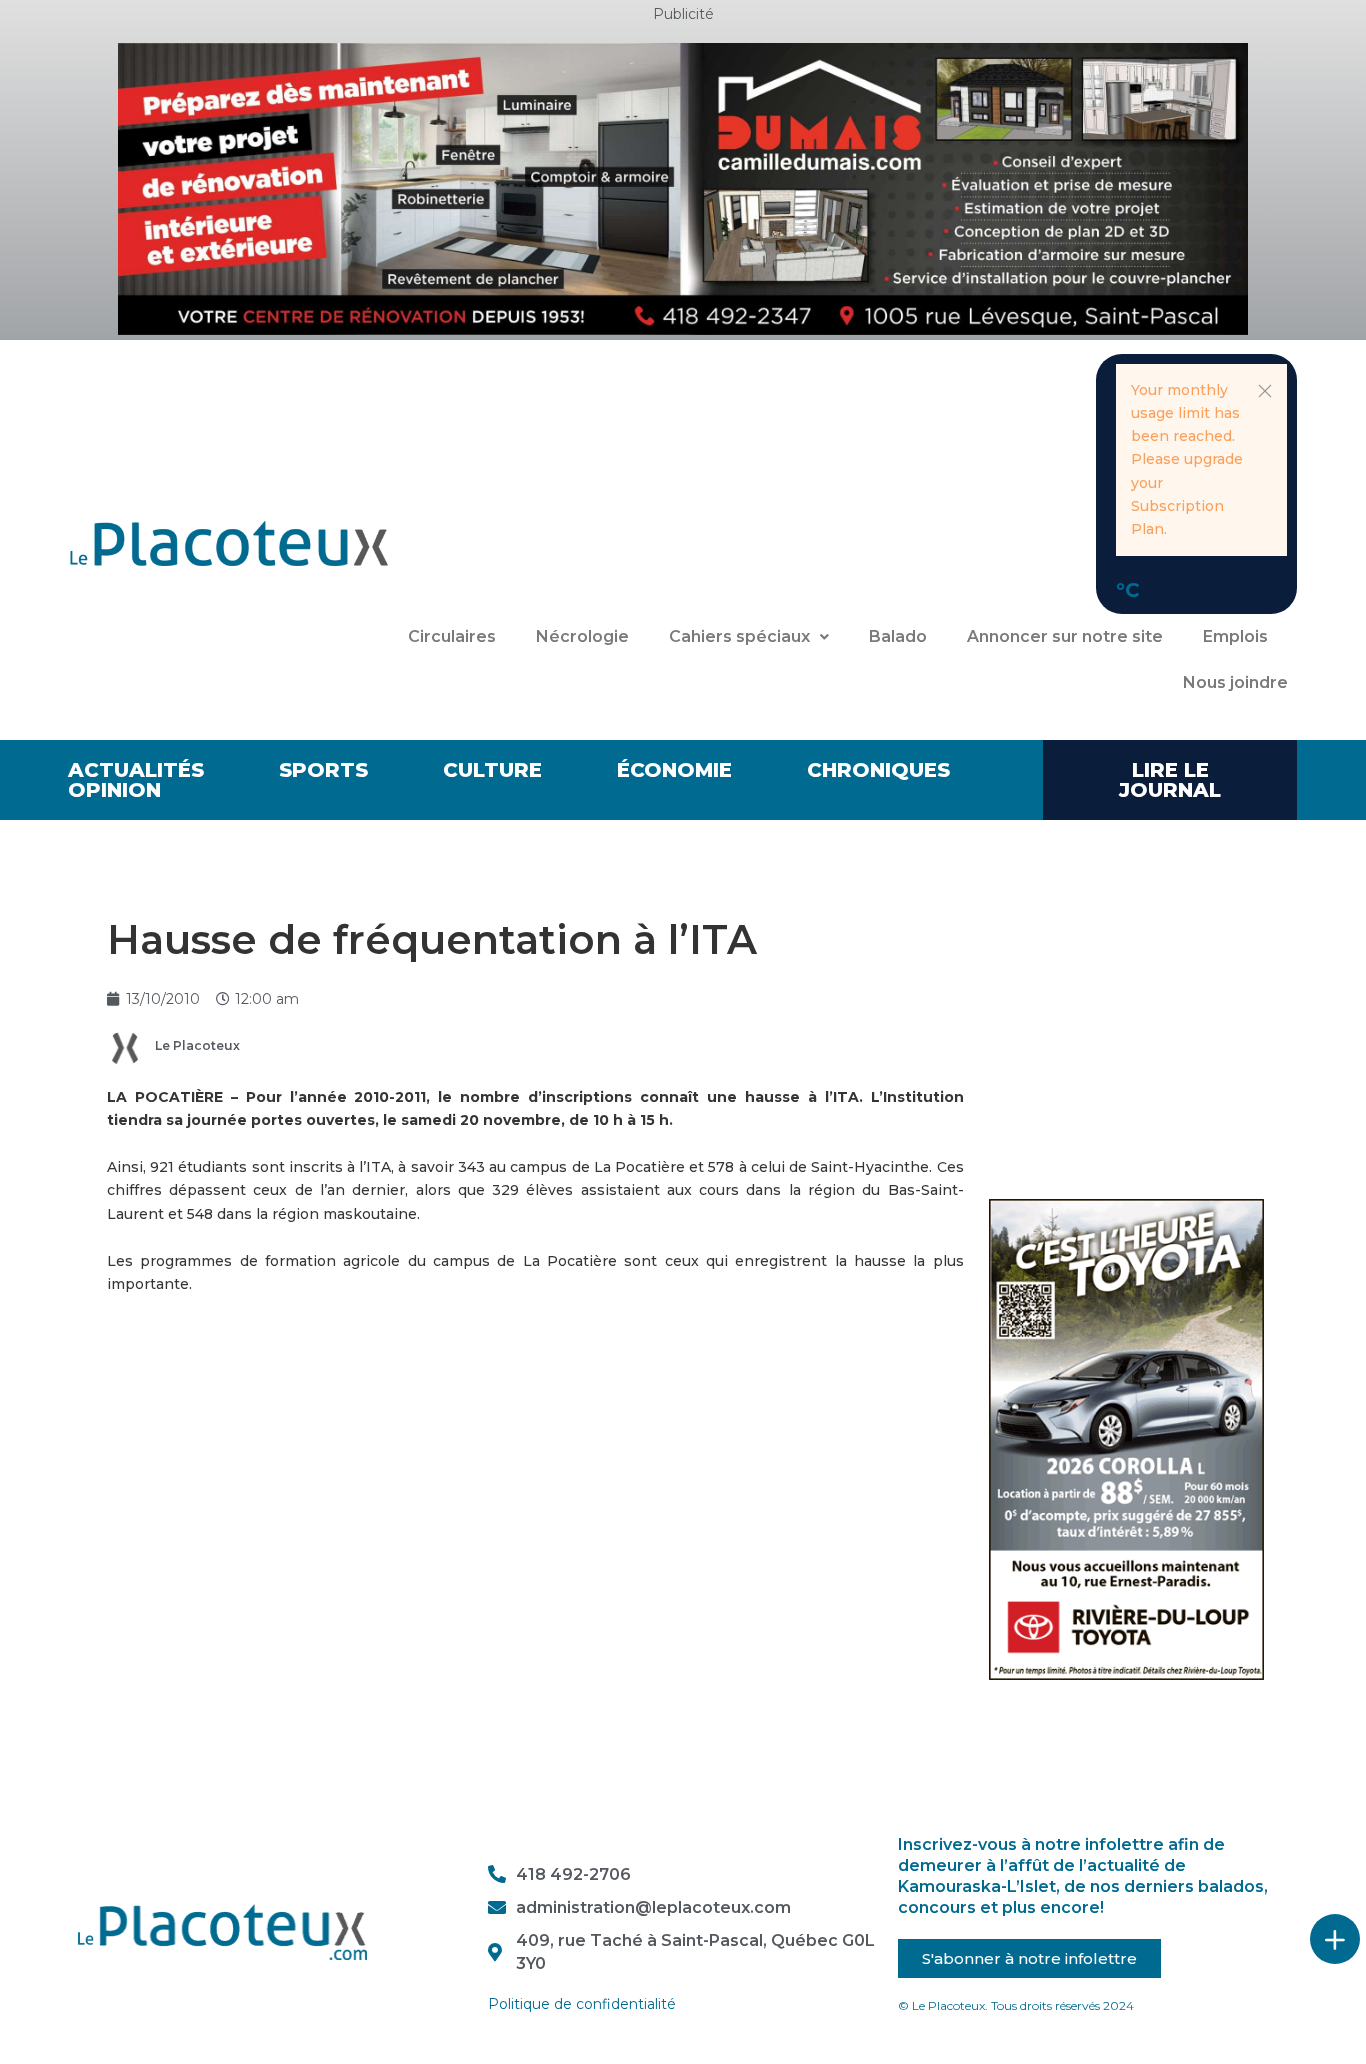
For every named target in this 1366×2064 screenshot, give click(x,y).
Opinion (114, 790)
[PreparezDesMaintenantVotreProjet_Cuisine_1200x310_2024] (683, 188)
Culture (492, 770)
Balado (898, 636)
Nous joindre (1235, 682)
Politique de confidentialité (582, 2004)
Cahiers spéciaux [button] (739, 636)
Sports (323, 770)
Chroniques (878, 770)
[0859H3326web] (1127, 1438)
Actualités (136, 770)
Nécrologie (582, 636)
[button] (1265, 391)
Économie (674, 770)
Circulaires (452, 636)
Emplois (1235, 636)
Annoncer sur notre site (1065, 636)
